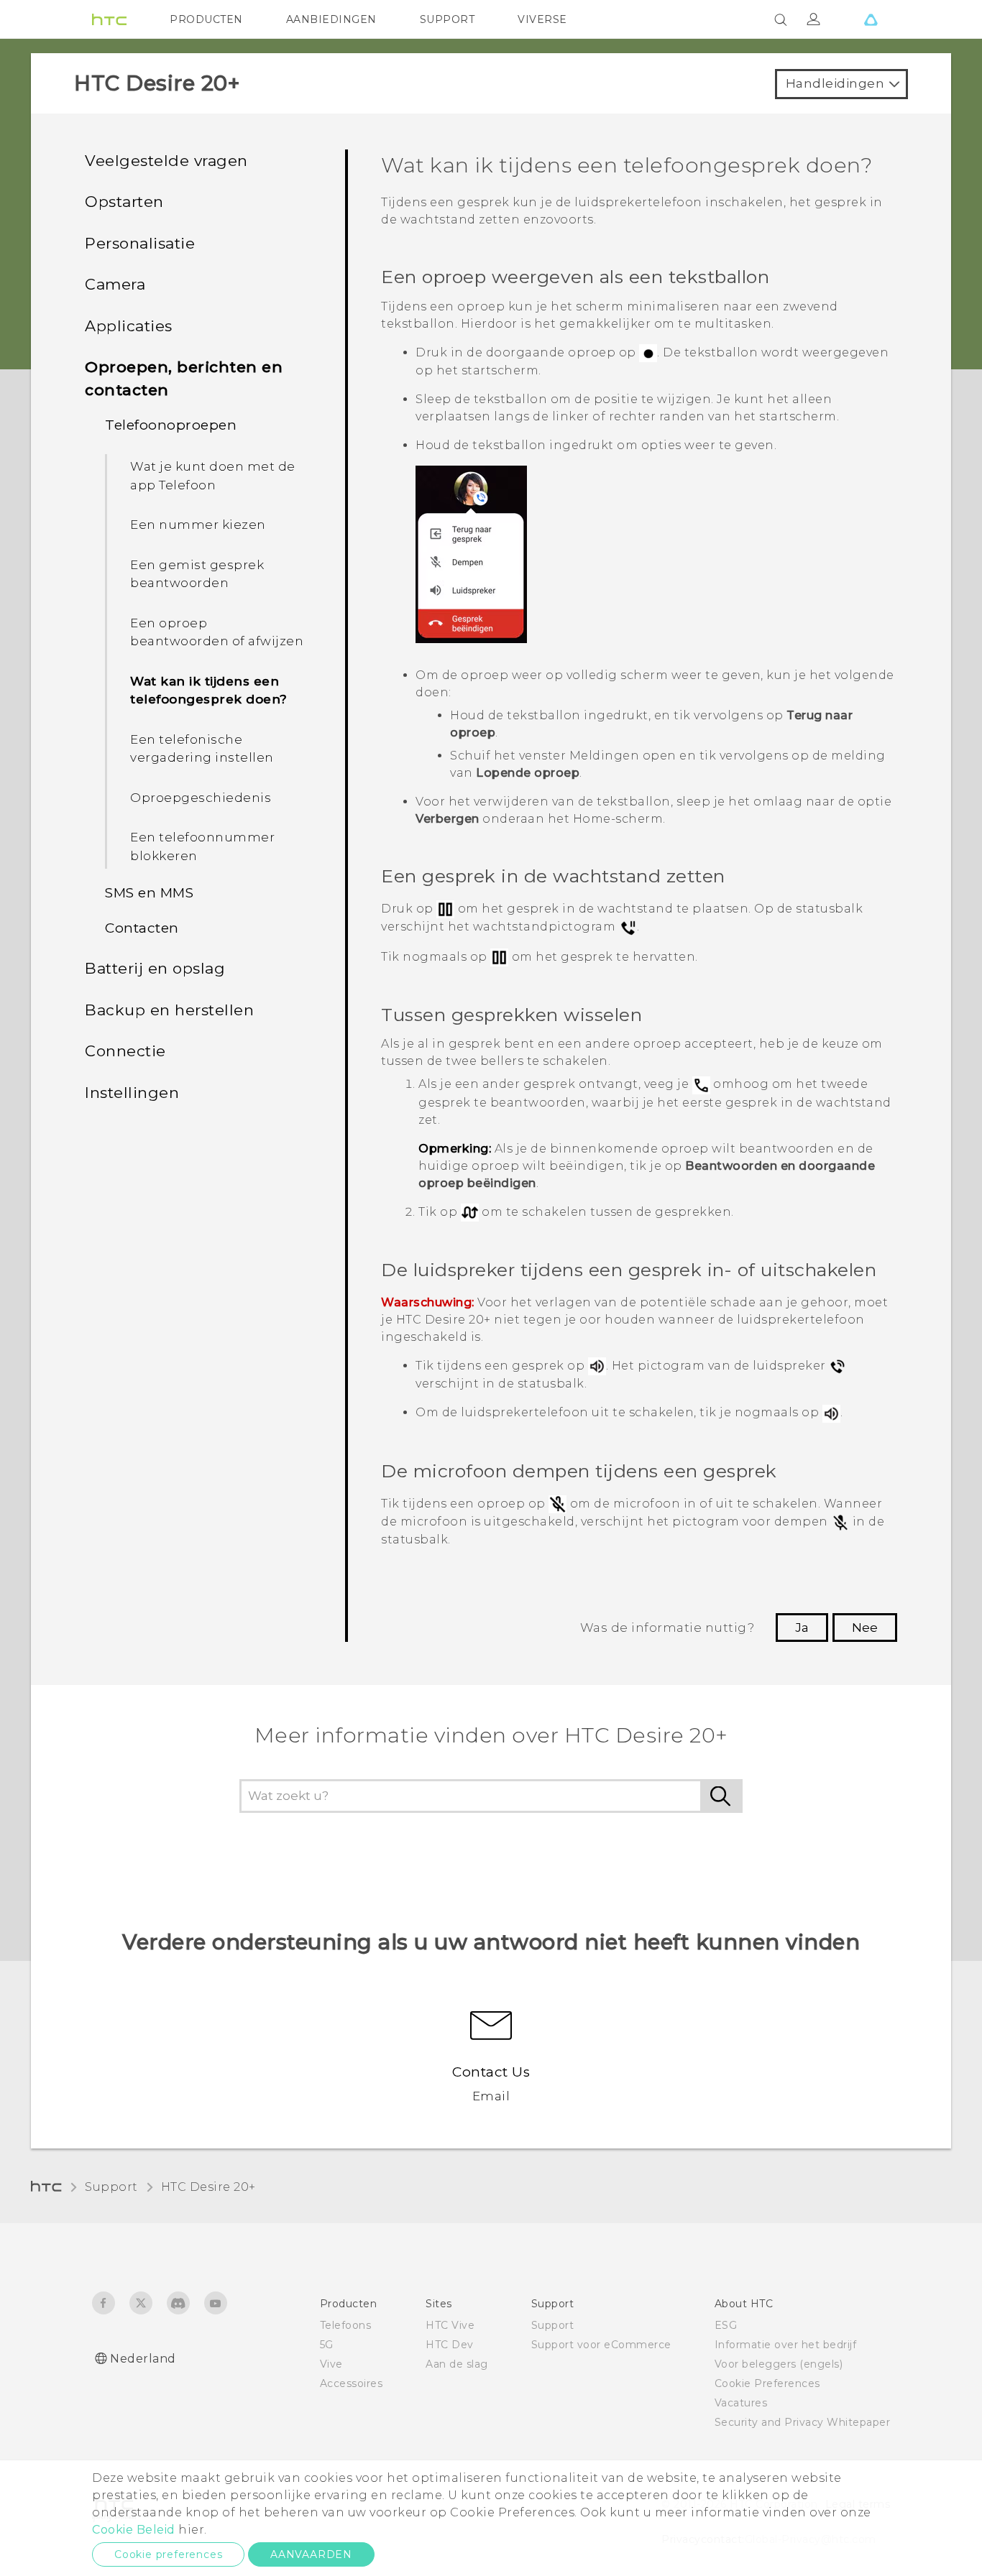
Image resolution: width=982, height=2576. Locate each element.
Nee (865, 1628)
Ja (802, 1628)
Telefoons (346, 2325)
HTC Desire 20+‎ (208, 2187)
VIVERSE (542, 19)
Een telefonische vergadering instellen (202, 749)
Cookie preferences (168, 2554)
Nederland (143, 2359)
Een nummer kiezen (198, 525)
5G (327, 2345)
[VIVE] (871, 19)
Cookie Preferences (767, 2383)
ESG (726, 2325)
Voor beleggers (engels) (779, 2364)
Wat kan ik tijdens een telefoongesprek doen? (209, 691)
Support (111, 2187)
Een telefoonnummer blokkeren (202, 846)
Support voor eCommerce (601, 2345)
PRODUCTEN (206, 19)
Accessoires (352, 2383)
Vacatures (741, 2403)
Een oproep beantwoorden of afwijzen (217, 632)
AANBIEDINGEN (331, 19)
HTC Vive (450, 2325)
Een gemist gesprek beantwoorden (197, 574)
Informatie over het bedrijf (786, 2345)
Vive (331, 2364)
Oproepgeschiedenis (201, 798)
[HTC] (109, 19)
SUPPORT (448, 19)
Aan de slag (457, 2364)
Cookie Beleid (134, 2530)
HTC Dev (450, 2345)
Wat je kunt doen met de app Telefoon (213, 476)
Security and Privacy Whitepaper (803, 2422)
